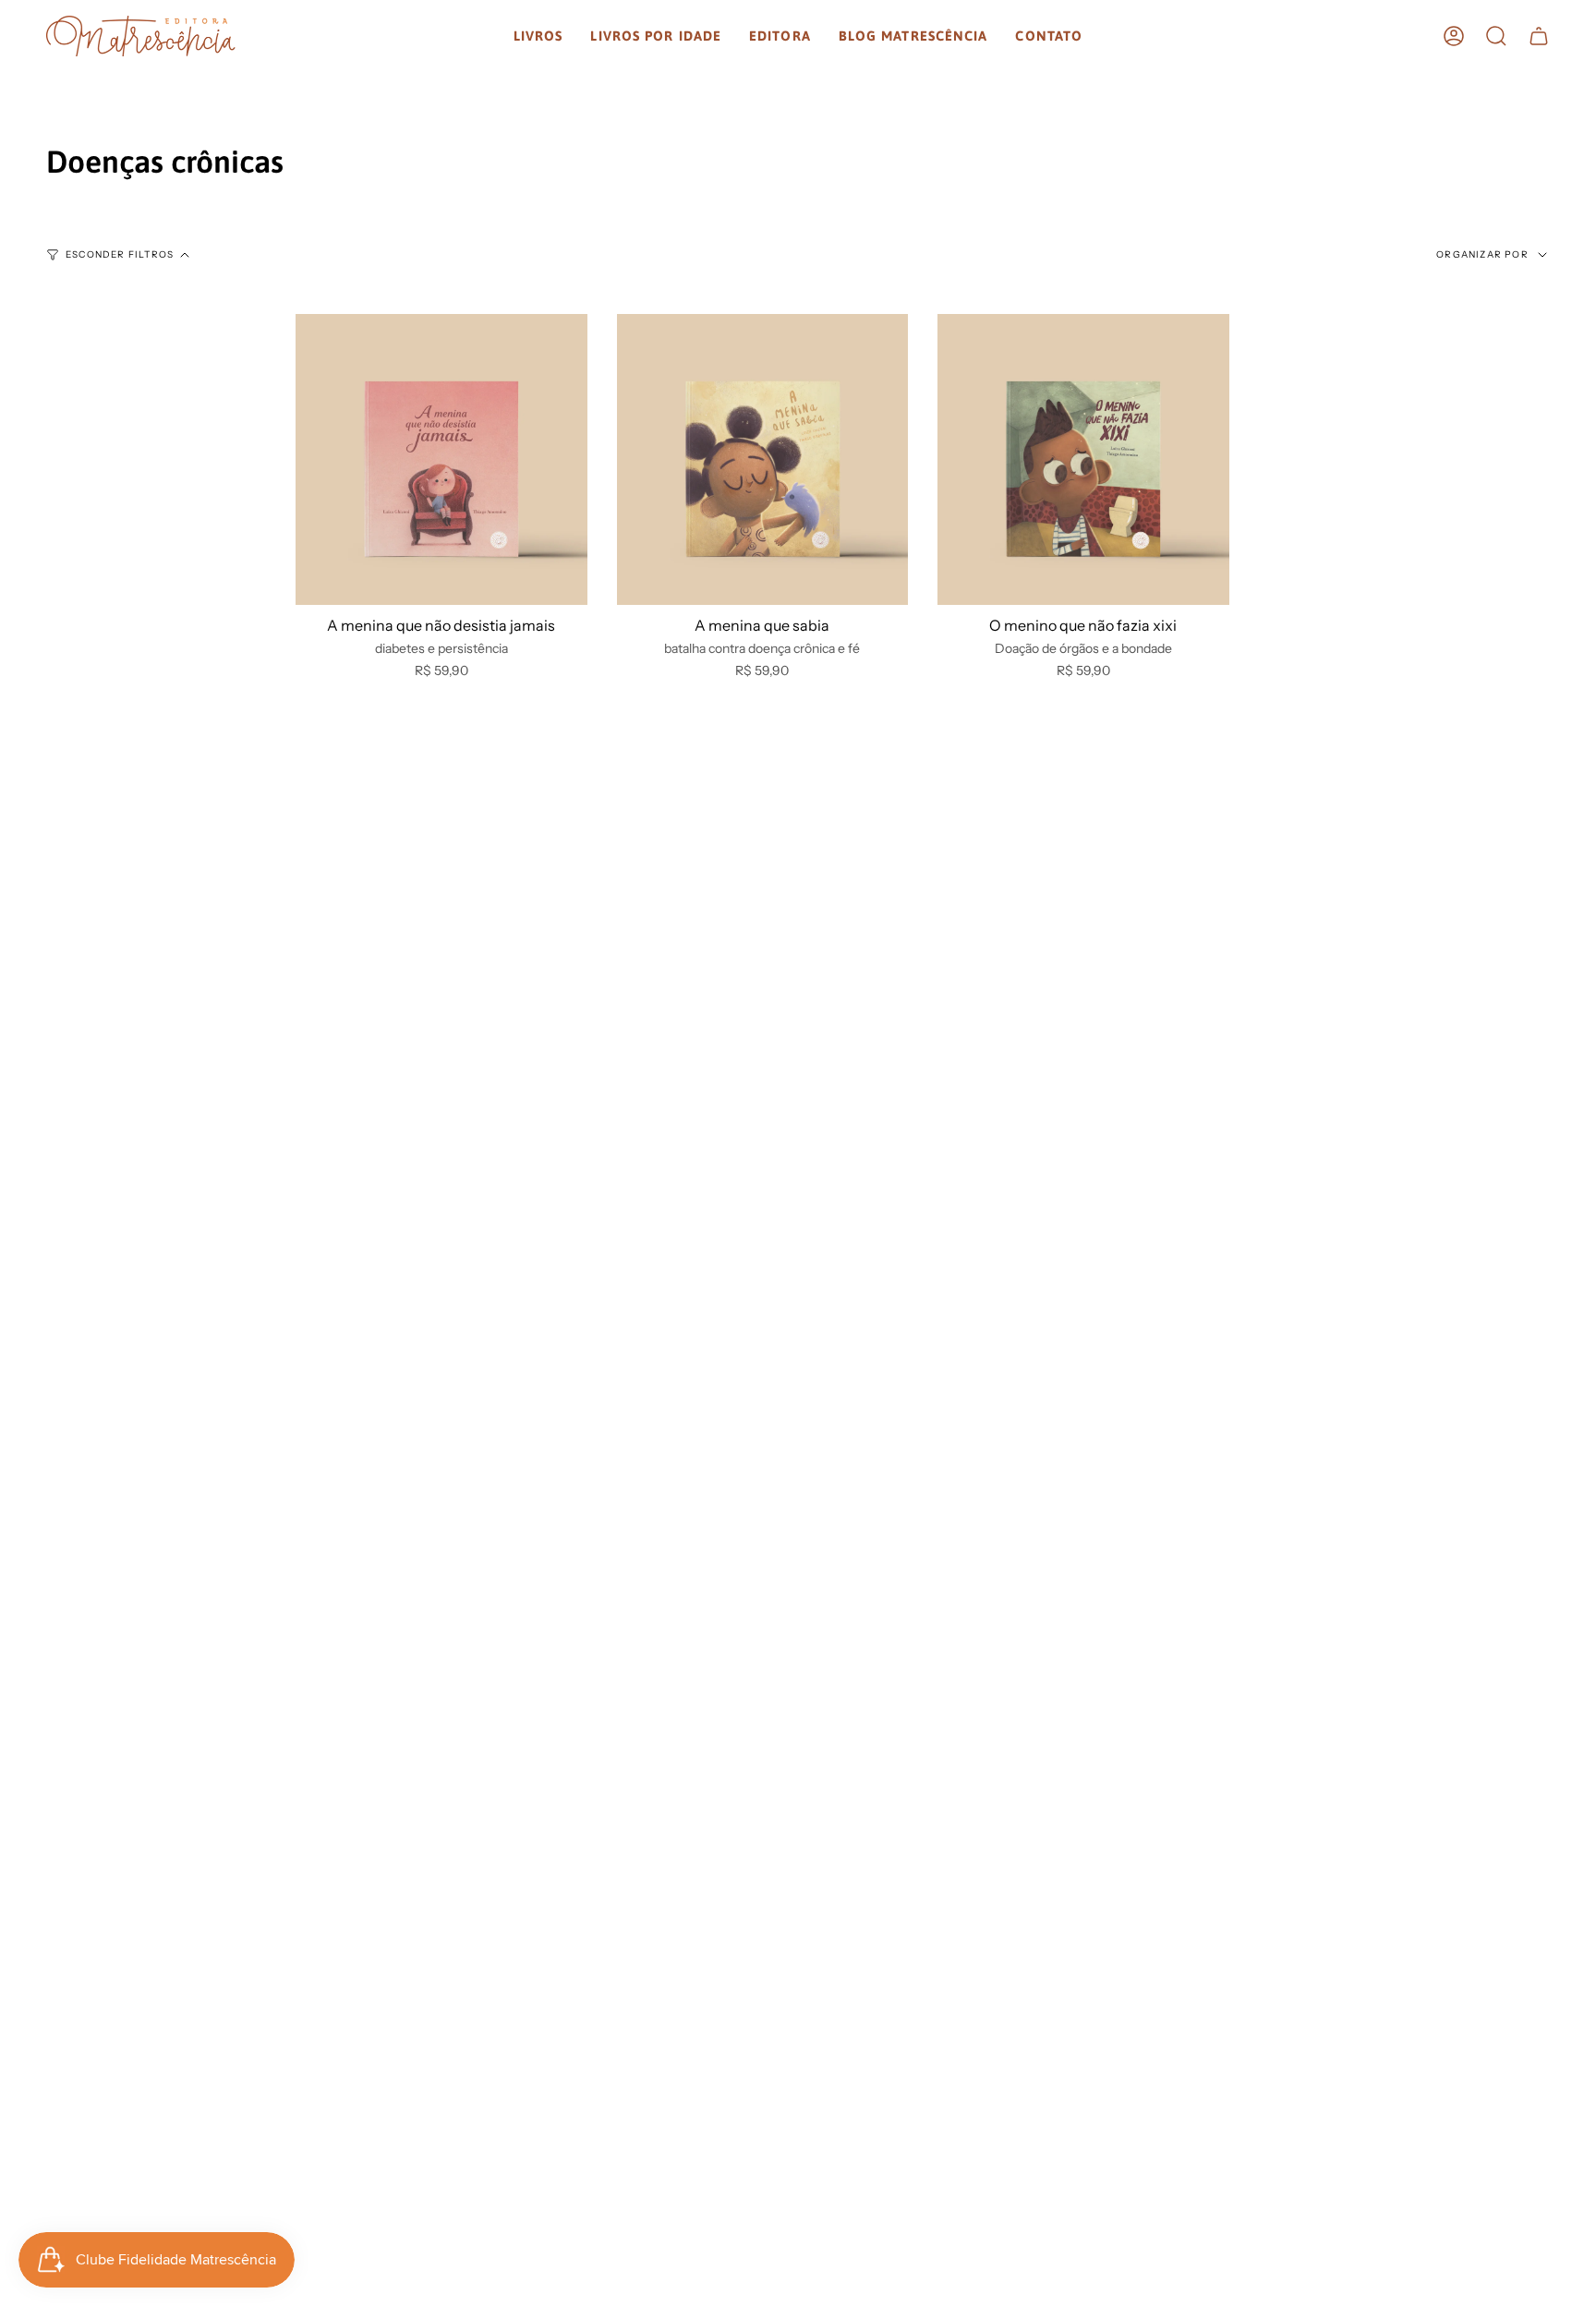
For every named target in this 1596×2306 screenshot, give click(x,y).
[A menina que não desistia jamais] (441, 460)
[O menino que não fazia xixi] (1083, 460)
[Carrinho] (1539, 36)
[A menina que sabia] (763, 460)
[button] (538, 36)
